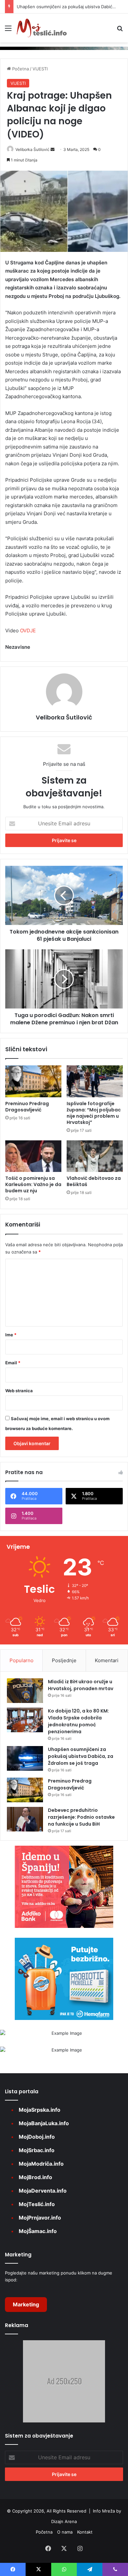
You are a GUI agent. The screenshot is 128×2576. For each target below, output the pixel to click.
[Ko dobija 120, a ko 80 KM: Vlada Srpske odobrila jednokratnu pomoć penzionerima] (25, 1720)
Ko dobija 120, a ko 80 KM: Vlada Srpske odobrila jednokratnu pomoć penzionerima (78, 1721)
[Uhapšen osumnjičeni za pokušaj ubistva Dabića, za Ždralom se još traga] (25, 1758)
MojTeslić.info (37, 2204)
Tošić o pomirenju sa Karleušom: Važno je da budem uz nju (33, 1184)
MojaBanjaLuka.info (44, 2123)
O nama (65, 2532)
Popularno (21, 1660)
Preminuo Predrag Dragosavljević (27, 1107)
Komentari (107, 1660)
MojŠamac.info (38, 2231)
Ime (11, 1335)
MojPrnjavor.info (40, 2218)
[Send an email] (53, 149)
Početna (20, 69)
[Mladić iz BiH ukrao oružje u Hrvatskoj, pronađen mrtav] (25, 1691)
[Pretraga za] (120, 30)
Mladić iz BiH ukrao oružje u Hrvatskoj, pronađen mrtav (81, 1685)
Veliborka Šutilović (32, 149)
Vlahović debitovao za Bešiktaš (94, 1181)
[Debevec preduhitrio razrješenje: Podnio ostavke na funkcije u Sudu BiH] (25, 1819)
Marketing (26, 2304)
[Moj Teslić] (42, 28)
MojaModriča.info (41, 2164)
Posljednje (64, 1660)
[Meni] (8, 30)
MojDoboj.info (37, 2137)
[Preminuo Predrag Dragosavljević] (33, 1081)
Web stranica (19, 1391)
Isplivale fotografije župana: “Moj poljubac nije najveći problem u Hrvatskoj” (94, 1113)
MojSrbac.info (37, 2150)
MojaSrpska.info (40, 2110)
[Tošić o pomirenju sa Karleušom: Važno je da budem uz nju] (33, 1156)
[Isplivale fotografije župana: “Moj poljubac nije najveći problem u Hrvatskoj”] (95, 1081)
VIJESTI (40, 69)
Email (13, 1363)
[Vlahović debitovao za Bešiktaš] (95, 1156)
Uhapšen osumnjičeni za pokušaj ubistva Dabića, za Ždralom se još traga (81, 1756)
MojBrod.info (35, 2177)
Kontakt (85, 2532)
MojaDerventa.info (43, 2191)
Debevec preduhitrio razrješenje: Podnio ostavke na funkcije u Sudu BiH (81, 1817)
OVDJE (28, 631)
